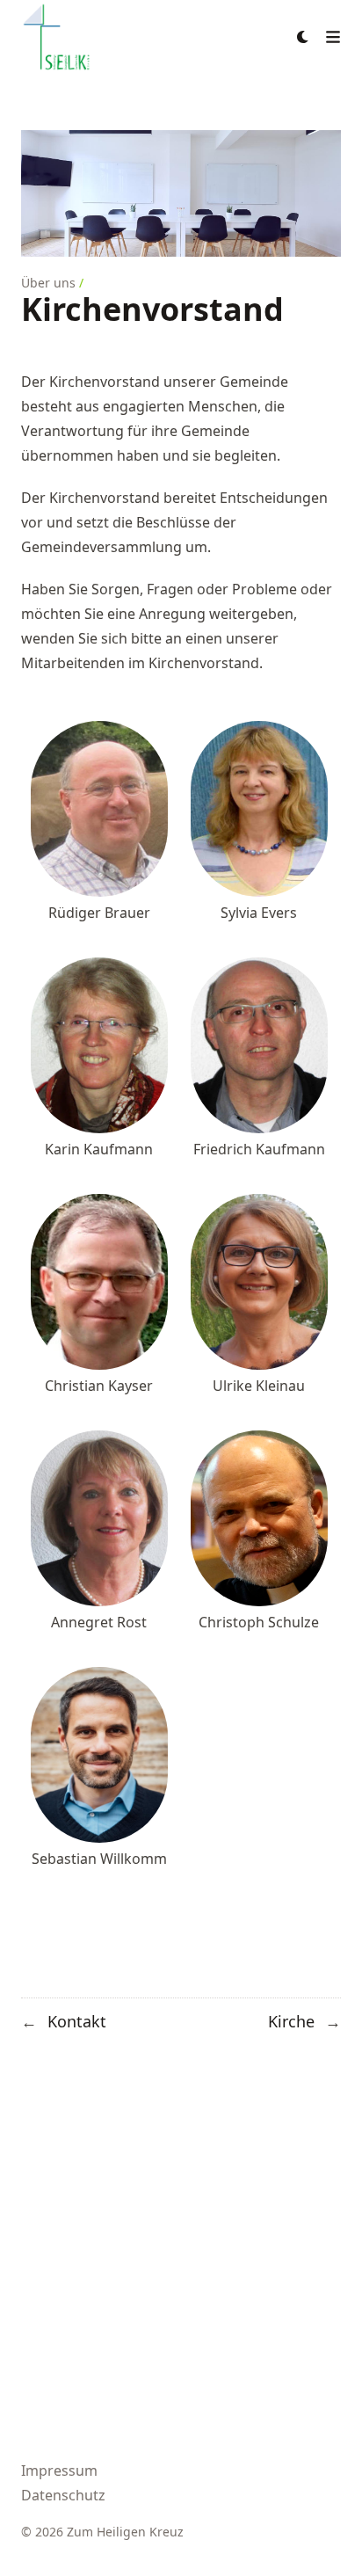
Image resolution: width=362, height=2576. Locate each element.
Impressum (59, 2470)
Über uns (48, 283)
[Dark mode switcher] (303, 37)
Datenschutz (63, 2495)
